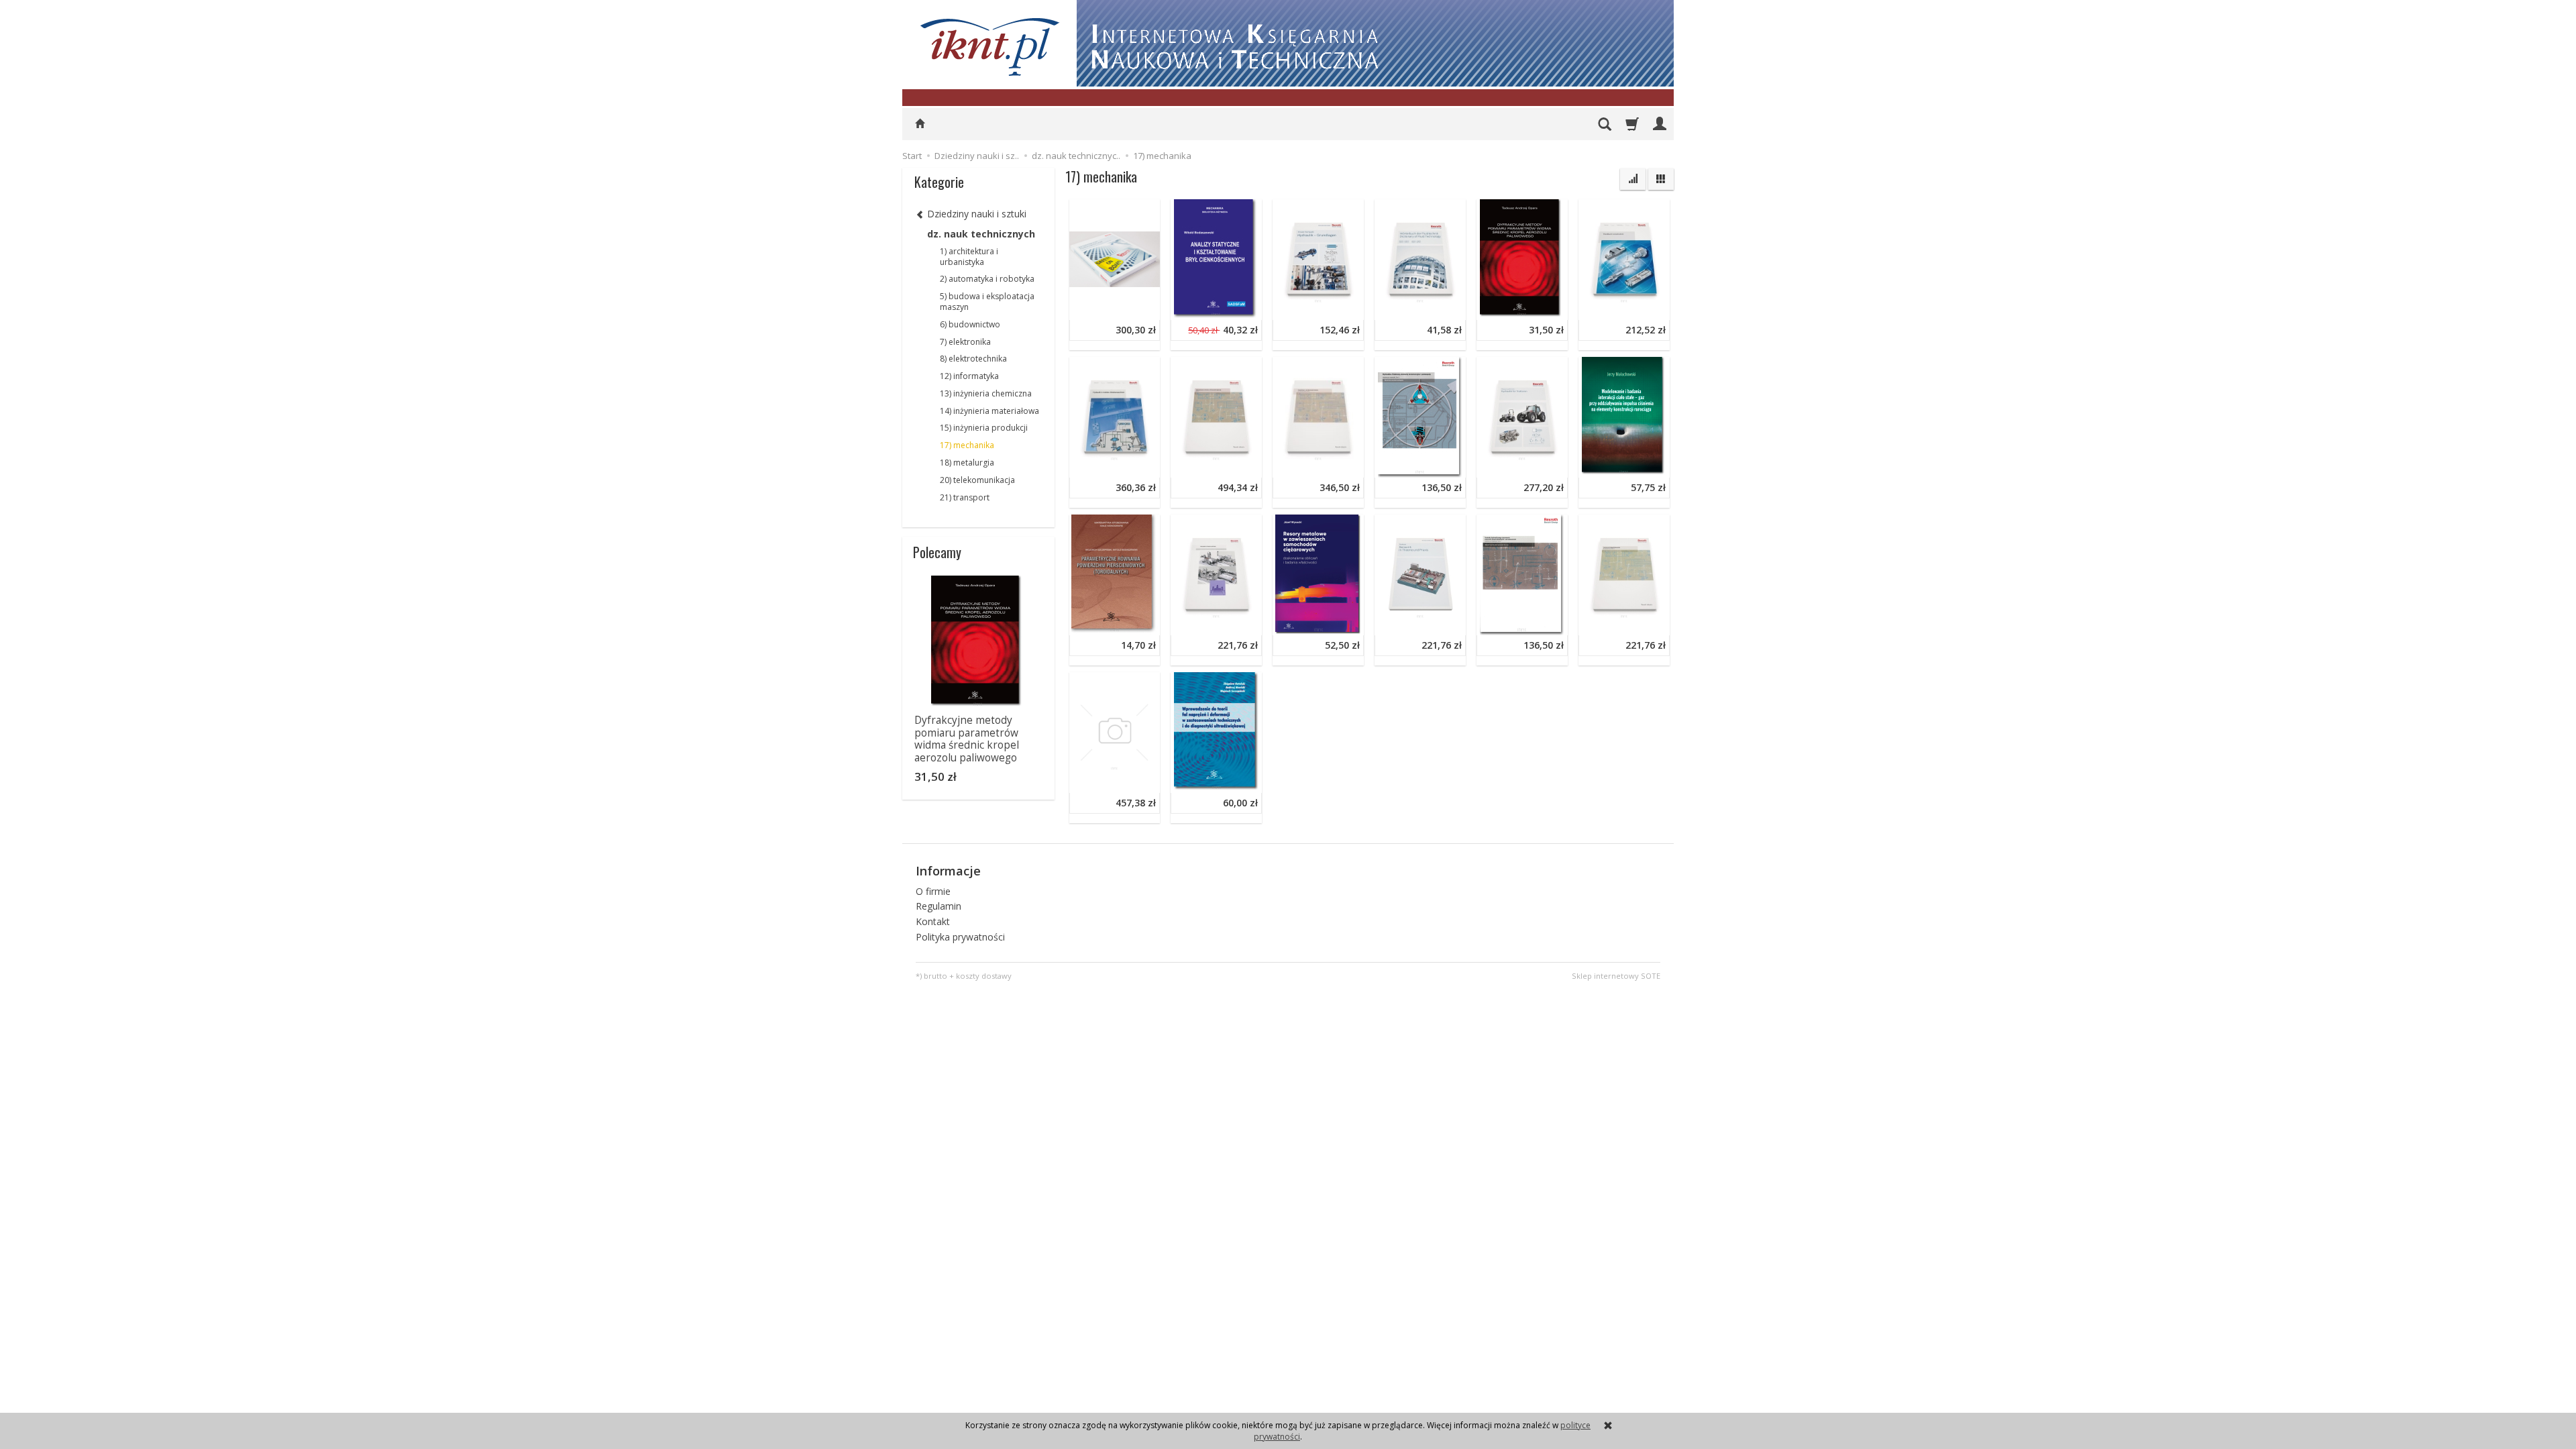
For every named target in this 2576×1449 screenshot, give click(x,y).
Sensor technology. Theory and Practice (1464, 524)
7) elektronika (965, 342)
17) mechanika (967, 445)
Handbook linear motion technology (1660, 209)
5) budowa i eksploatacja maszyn (987, 302)
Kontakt (933, 921)
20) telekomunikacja (977, 480)
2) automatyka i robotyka (987, 279)
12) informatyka (969, 376)
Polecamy (937, 552)
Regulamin (938, 906)
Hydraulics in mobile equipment (1140, 367)
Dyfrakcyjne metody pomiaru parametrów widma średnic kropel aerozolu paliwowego (967, 739)
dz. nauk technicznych (981, 234)
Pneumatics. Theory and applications (1254, 524)
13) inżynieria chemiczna (986, 393)
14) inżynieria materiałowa (989, 411)
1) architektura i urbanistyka (969, 257)
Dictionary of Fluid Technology (1444, 209)
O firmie (933, 891)
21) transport (965, 497)
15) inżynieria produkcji (984, 428)
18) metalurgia (967, 463)
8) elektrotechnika (973, 359)
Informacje (948, 871)
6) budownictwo (970, 324)
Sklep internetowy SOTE (1616, 976)
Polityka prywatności (960, 937)
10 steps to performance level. (1139, 209)
